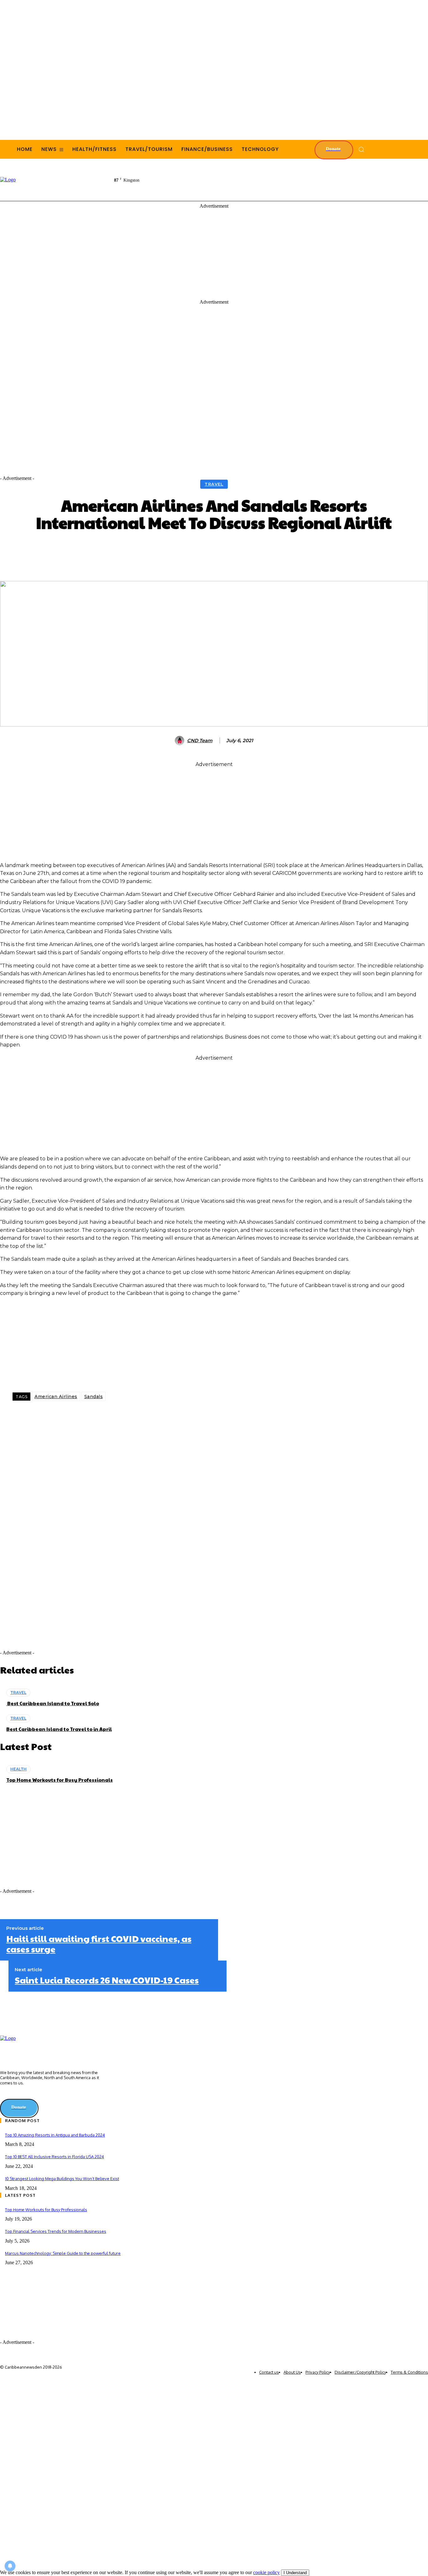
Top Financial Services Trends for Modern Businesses (56, 2231)
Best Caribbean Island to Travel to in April (59, 1729)
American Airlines (56, 1397)
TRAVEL (214, 484)
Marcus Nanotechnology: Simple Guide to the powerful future (63, 2253)
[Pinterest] (115, 1416)
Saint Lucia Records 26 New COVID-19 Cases (107, 1980)
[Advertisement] (314, 179)
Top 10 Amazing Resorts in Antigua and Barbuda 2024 (55, 2135)
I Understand (295, 2573)
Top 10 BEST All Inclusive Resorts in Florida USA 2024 (55, 2157)
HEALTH (18, 1769)
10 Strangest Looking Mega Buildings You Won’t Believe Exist (62, 2179)
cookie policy (266, 2572)
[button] (361, 149)
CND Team (200, 741)
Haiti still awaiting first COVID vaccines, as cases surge (99, 1944)
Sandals (94, 1397)
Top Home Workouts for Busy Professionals (60, 1780)
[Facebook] (53, 1416)
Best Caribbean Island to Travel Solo (53, 1703)
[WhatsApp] (94, 1416)
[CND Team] (180, 741)
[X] (74, 1416)
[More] (312, 550)
